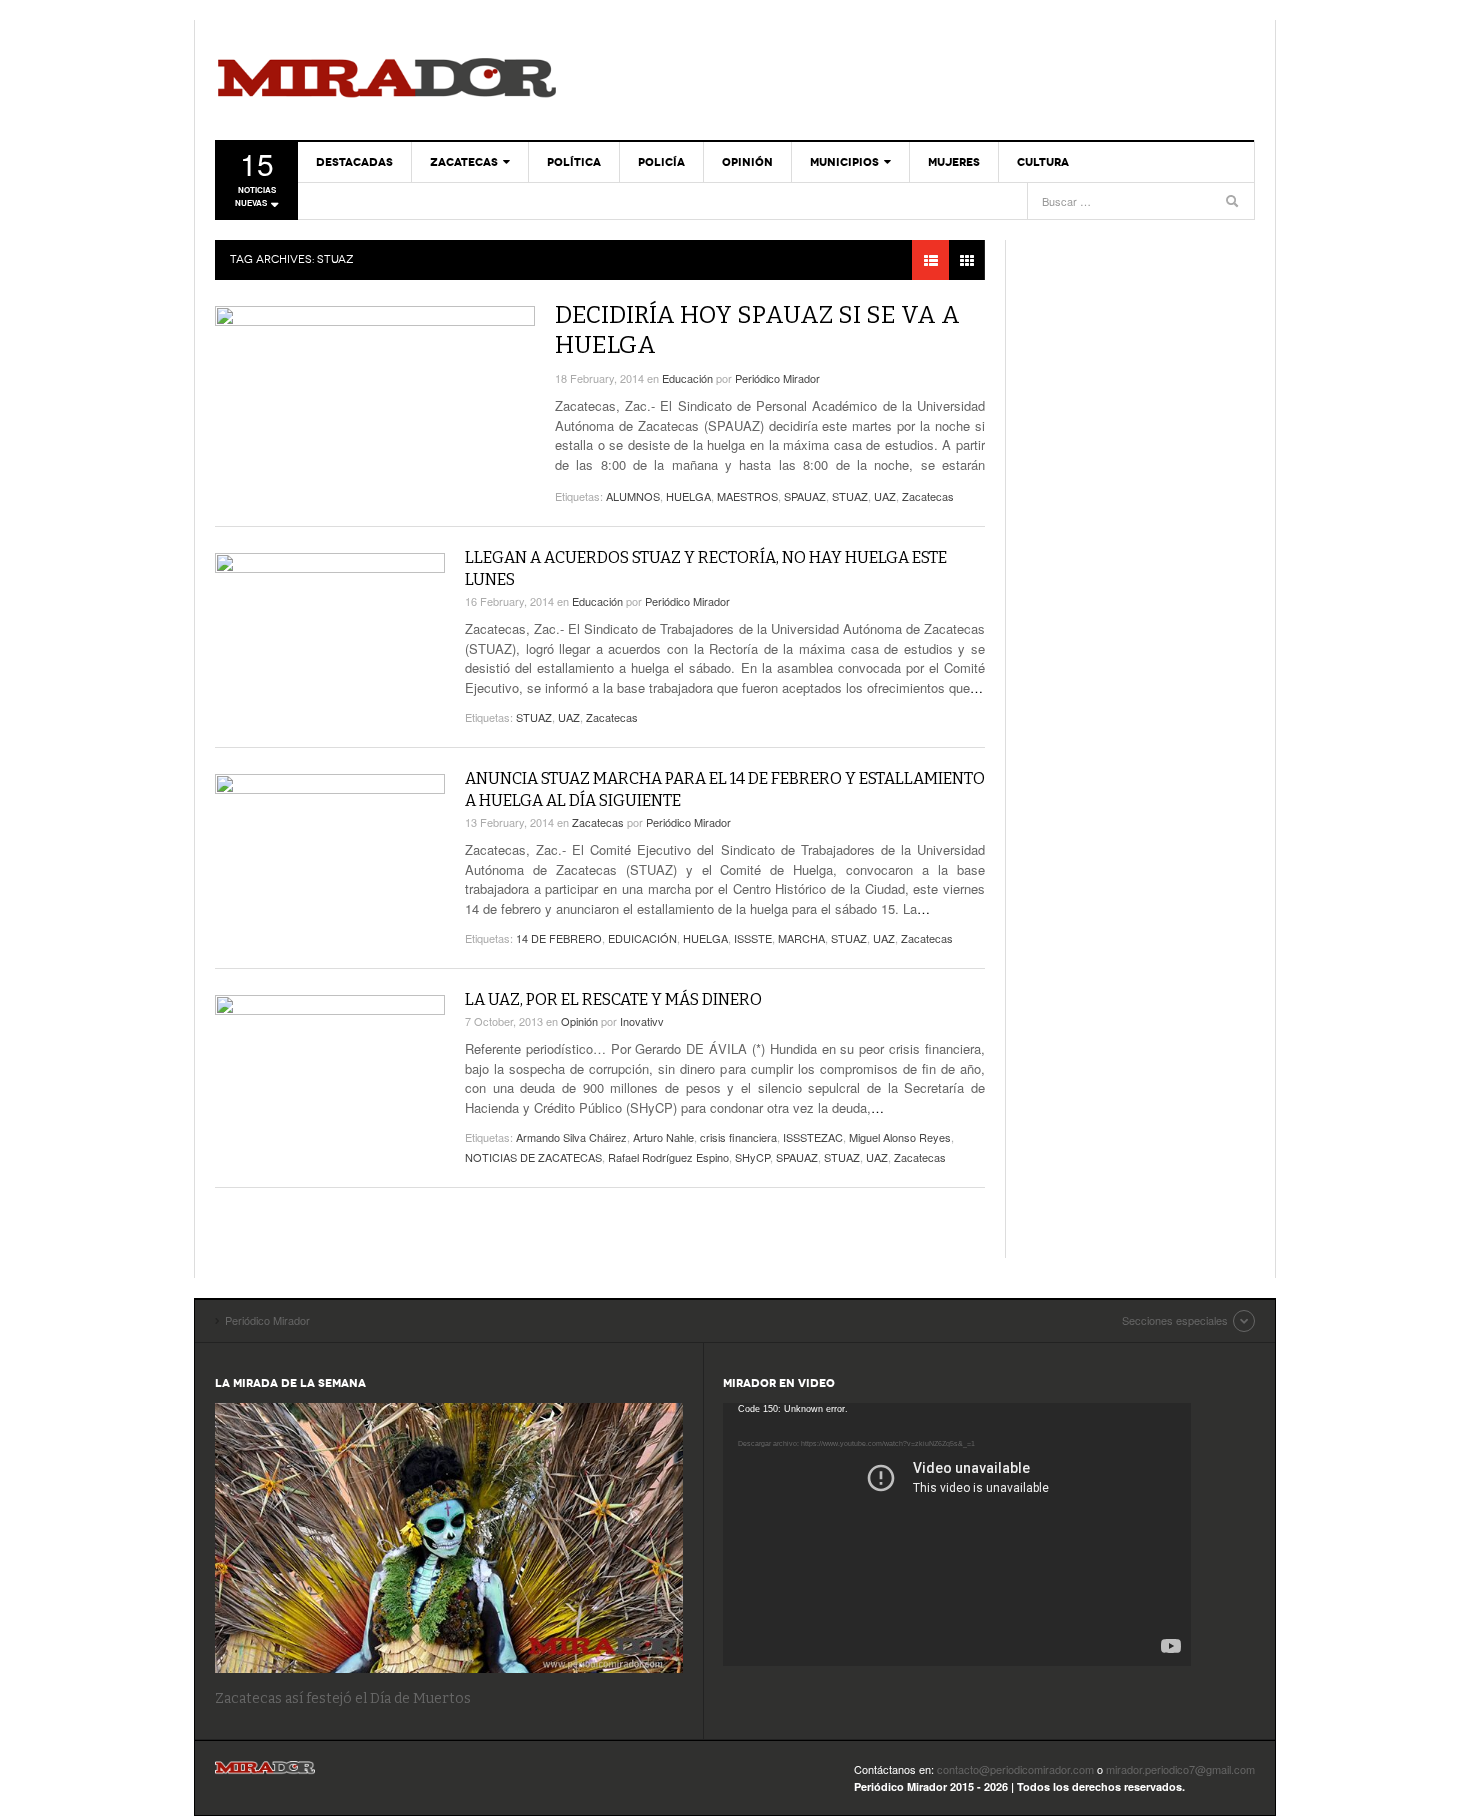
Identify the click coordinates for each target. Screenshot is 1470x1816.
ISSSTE (753, 938)
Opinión (747, 162)
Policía (661, 162)
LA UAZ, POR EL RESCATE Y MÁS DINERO (613, 999)
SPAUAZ (805, 496)
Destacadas (354, 162)
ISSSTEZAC (813, 1137)
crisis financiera (738, 1137)
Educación (687, 378)
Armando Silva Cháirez (571, 1137)
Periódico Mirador (387, 80)
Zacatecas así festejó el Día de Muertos (343, 1698)
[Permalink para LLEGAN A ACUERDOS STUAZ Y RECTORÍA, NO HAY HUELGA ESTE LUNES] (330, 618)
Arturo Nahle (663, 1137)
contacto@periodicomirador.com (1015, 1769)
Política (574, 162)
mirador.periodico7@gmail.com (1180, 1769)
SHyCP (752, 1157)
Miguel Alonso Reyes (900, 1137)
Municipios (844, 162)
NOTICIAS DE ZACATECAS (533, 1157)
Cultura (1043, 162)
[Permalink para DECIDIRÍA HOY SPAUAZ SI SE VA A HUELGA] (375, 398)
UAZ (885, 496)
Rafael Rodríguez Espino (668, 1157)
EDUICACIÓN (642, 938)
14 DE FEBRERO (559, 938)
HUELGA (688, 496)
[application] (957, 1534)
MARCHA (801, 938)
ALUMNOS (633, 496)
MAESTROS (747, 496)
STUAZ (850, 496)
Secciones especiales (1175, 1320)
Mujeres (954, 162)
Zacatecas (464, 162)
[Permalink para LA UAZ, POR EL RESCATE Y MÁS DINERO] (330, 1060)
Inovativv (642, 1021)
